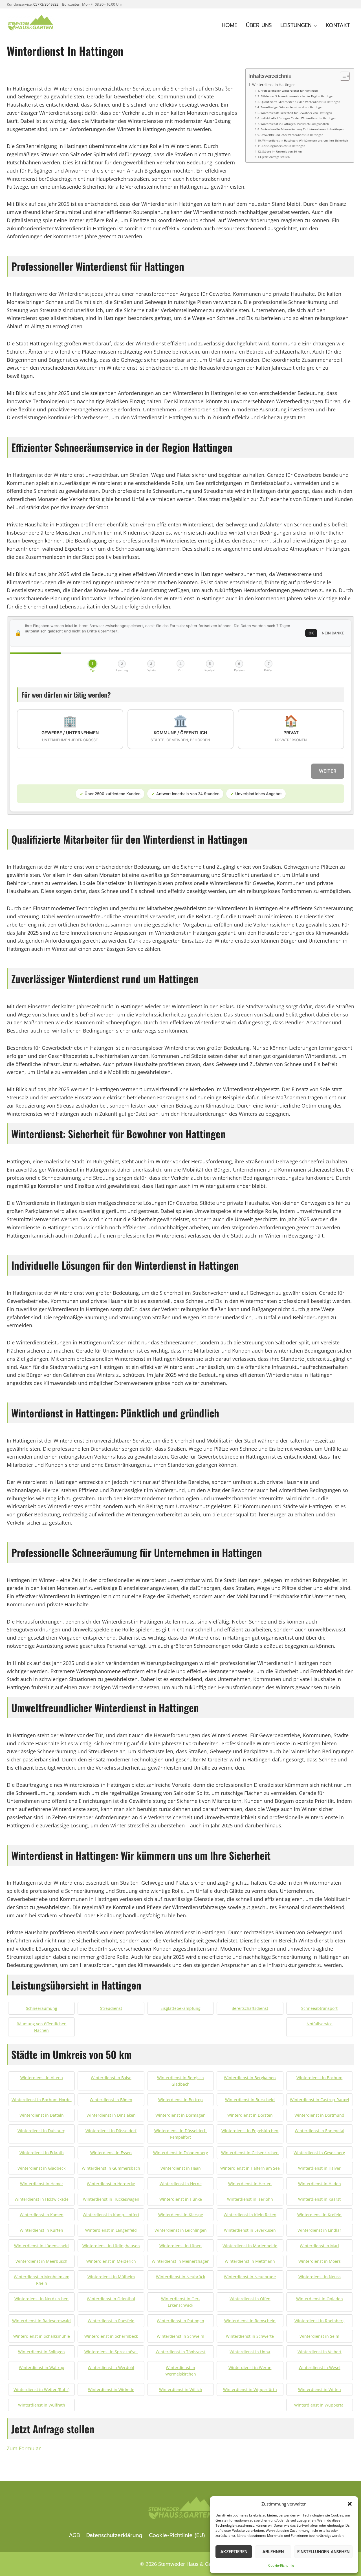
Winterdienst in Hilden (320, 2184)
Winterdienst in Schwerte (250, 2336)
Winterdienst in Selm (319, 2336)
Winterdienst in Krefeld (319, 2215)
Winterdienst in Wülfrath (42, 2405)
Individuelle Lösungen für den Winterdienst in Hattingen (298, 118)
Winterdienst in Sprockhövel (111, 2352)
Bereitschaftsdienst (250, 2008)
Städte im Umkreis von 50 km (282, 151)
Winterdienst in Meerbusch (41, 2261)
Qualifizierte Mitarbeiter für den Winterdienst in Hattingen (300, 102)
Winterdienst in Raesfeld (111, 2321)
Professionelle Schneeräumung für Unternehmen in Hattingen (302, 129)
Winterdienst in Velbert (320, 2352)
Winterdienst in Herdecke (111, 2184)
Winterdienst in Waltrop (42, 2367)
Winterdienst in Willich (181, 2389)
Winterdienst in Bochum (319, 2078)
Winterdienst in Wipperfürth (250, 2389)
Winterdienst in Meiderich (111, 2261)
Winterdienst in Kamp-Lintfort (111, 2215)
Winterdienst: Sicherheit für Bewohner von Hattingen (296, 113)
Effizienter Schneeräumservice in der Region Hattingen (297, 96)
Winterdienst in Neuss (320, 2277)
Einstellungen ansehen (323, 2552)
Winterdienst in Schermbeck (111, 2336)
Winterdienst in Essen (111, 2153)
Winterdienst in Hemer (42, 2184)
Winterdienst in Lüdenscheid (41, 2246)
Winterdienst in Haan (181, 2168)
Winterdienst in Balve (111, 2078)
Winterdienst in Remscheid (250, 2321)
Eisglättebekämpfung (180, 2008)
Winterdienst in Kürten (41, 2230)
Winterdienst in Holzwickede (42, 2199)
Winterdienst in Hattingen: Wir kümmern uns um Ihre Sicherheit (305, 140)
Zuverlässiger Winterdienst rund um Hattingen (292, 107)
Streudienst (111, 2008)
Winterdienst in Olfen (250, 2299)
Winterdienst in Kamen (42, 2215)
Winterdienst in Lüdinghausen (111, 2246)
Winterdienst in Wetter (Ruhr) (41, 2389)
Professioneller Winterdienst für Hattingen (289, 91)
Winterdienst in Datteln (42, 2115)
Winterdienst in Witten (320, 2389)
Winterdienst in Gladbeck (41, 2168)
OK (311, 633)
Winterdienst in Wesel (320, 2367)
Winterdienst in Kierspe (181, 2215)
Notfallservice (320, 2024)
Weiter (328, 771)
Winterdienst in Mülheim (111, 2277)
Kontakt (338, 25)
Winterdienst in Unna (250, 2352)
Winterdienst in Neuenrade (250, 2277)
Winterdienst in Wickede (111, 2389)
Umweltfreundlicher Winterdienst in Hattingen (292, 135)
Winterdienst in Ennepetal (320, 2131)
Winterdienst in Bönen (111, 2100)
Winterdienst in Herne (181, 2184)
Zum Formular (24, 2448)
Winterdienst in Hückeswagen (111, 2199)
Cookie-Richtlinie (281, 2565)
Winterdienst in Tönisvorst (181, 2352)
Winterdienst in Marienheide (250, 2246)
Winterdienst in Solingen (41, 2352)
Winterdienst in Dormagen (180, 2115)
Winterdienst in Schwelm (180, 2336)
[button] (350, 2504)
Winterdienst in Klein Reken (250, 2215)
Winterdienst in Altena (42, 2078)
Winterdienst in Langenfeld (111, 2230)
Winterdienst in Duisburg (41, 2131)
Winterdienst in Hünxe (181, 2199)
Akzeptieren (234, 2552)
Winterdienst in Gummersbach (111, 2168)
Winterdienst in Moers (320, 2261)
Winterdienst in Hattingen (274, 85)
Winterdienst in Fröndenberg (181, 2153)
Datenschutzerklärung (114, 2535)
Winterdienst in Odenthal (111, 2299)
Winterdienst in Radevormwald (41, 2321)
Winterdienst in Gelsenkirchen (250, 2153)
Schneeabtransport (319, 2008)
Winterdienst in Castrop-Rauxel (320, 2100)
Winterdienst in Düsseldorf (111, 2131)
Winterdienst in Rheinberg (320, 2321)
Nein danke (333, 633)
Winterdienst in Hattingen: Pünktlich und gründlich (295, 124)
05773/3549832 (46, 4)
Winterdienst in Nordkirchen (41, 2299)
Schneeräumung (42, 2008)
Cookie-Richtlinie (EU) (177, 2535)
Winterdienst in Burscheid (250, 2100)
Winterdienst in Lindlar (319, 2230)
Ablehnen (273, 2552)
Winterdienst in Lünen (180, 2246)
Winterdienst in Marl (319, 2246)
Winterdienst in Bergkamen (250, 2078)
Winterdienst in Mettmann (250, 2261)
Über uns (259, 25)
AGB (74, 2535)
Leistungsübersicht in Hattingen (284, 146)
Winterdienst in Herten (250, 2184)
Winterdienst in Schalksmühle (42, 2336)
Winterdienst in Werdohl (111, 2367)
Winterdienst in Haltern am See (250, 2168)
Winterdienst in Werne (250, 2367)
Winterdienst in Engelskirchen (250, 2131)
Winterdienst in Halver (319, 2168)
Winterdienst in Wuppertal (319, 2405)
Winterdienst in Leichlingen (181, 2230)
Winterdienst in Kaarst (319, 2199)
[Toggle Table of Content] (342, 76)
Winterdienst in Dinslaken (111, 2115)
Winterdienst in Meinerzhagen (181, 2261)
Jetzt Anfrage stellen (276, 157)
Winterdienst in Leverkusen (250, 2230)
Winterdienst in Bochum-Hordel (42, 2100)
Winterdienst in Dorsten (250, 2115)
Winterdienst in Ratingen (180, 2321)
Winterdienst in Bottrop (180, 2100)
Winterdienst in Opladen (320, 2299)
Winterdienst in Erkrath (42, 2153)
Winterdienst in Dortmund (319, 2115)
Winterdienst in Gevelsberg (319, 2153)
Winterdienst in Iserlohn (250, 2199)
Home (230, 25)
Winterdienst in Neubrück (180, 2277)
